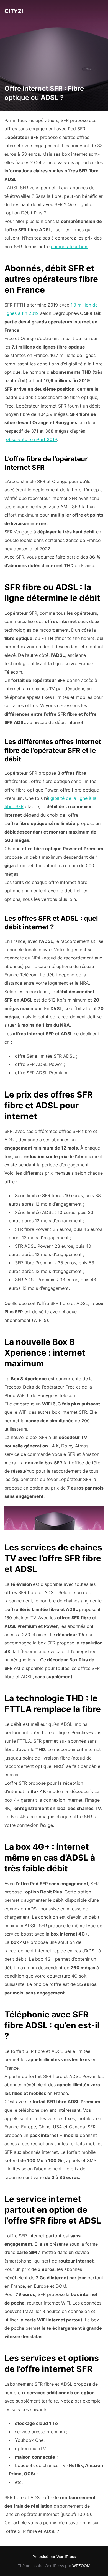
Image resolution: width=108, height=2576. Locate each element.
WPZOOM (81, 2566)
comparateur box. (70, 247)
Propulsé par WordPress (54, 2556)
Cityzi (14, 11)
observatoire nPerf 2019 (32, 439)
